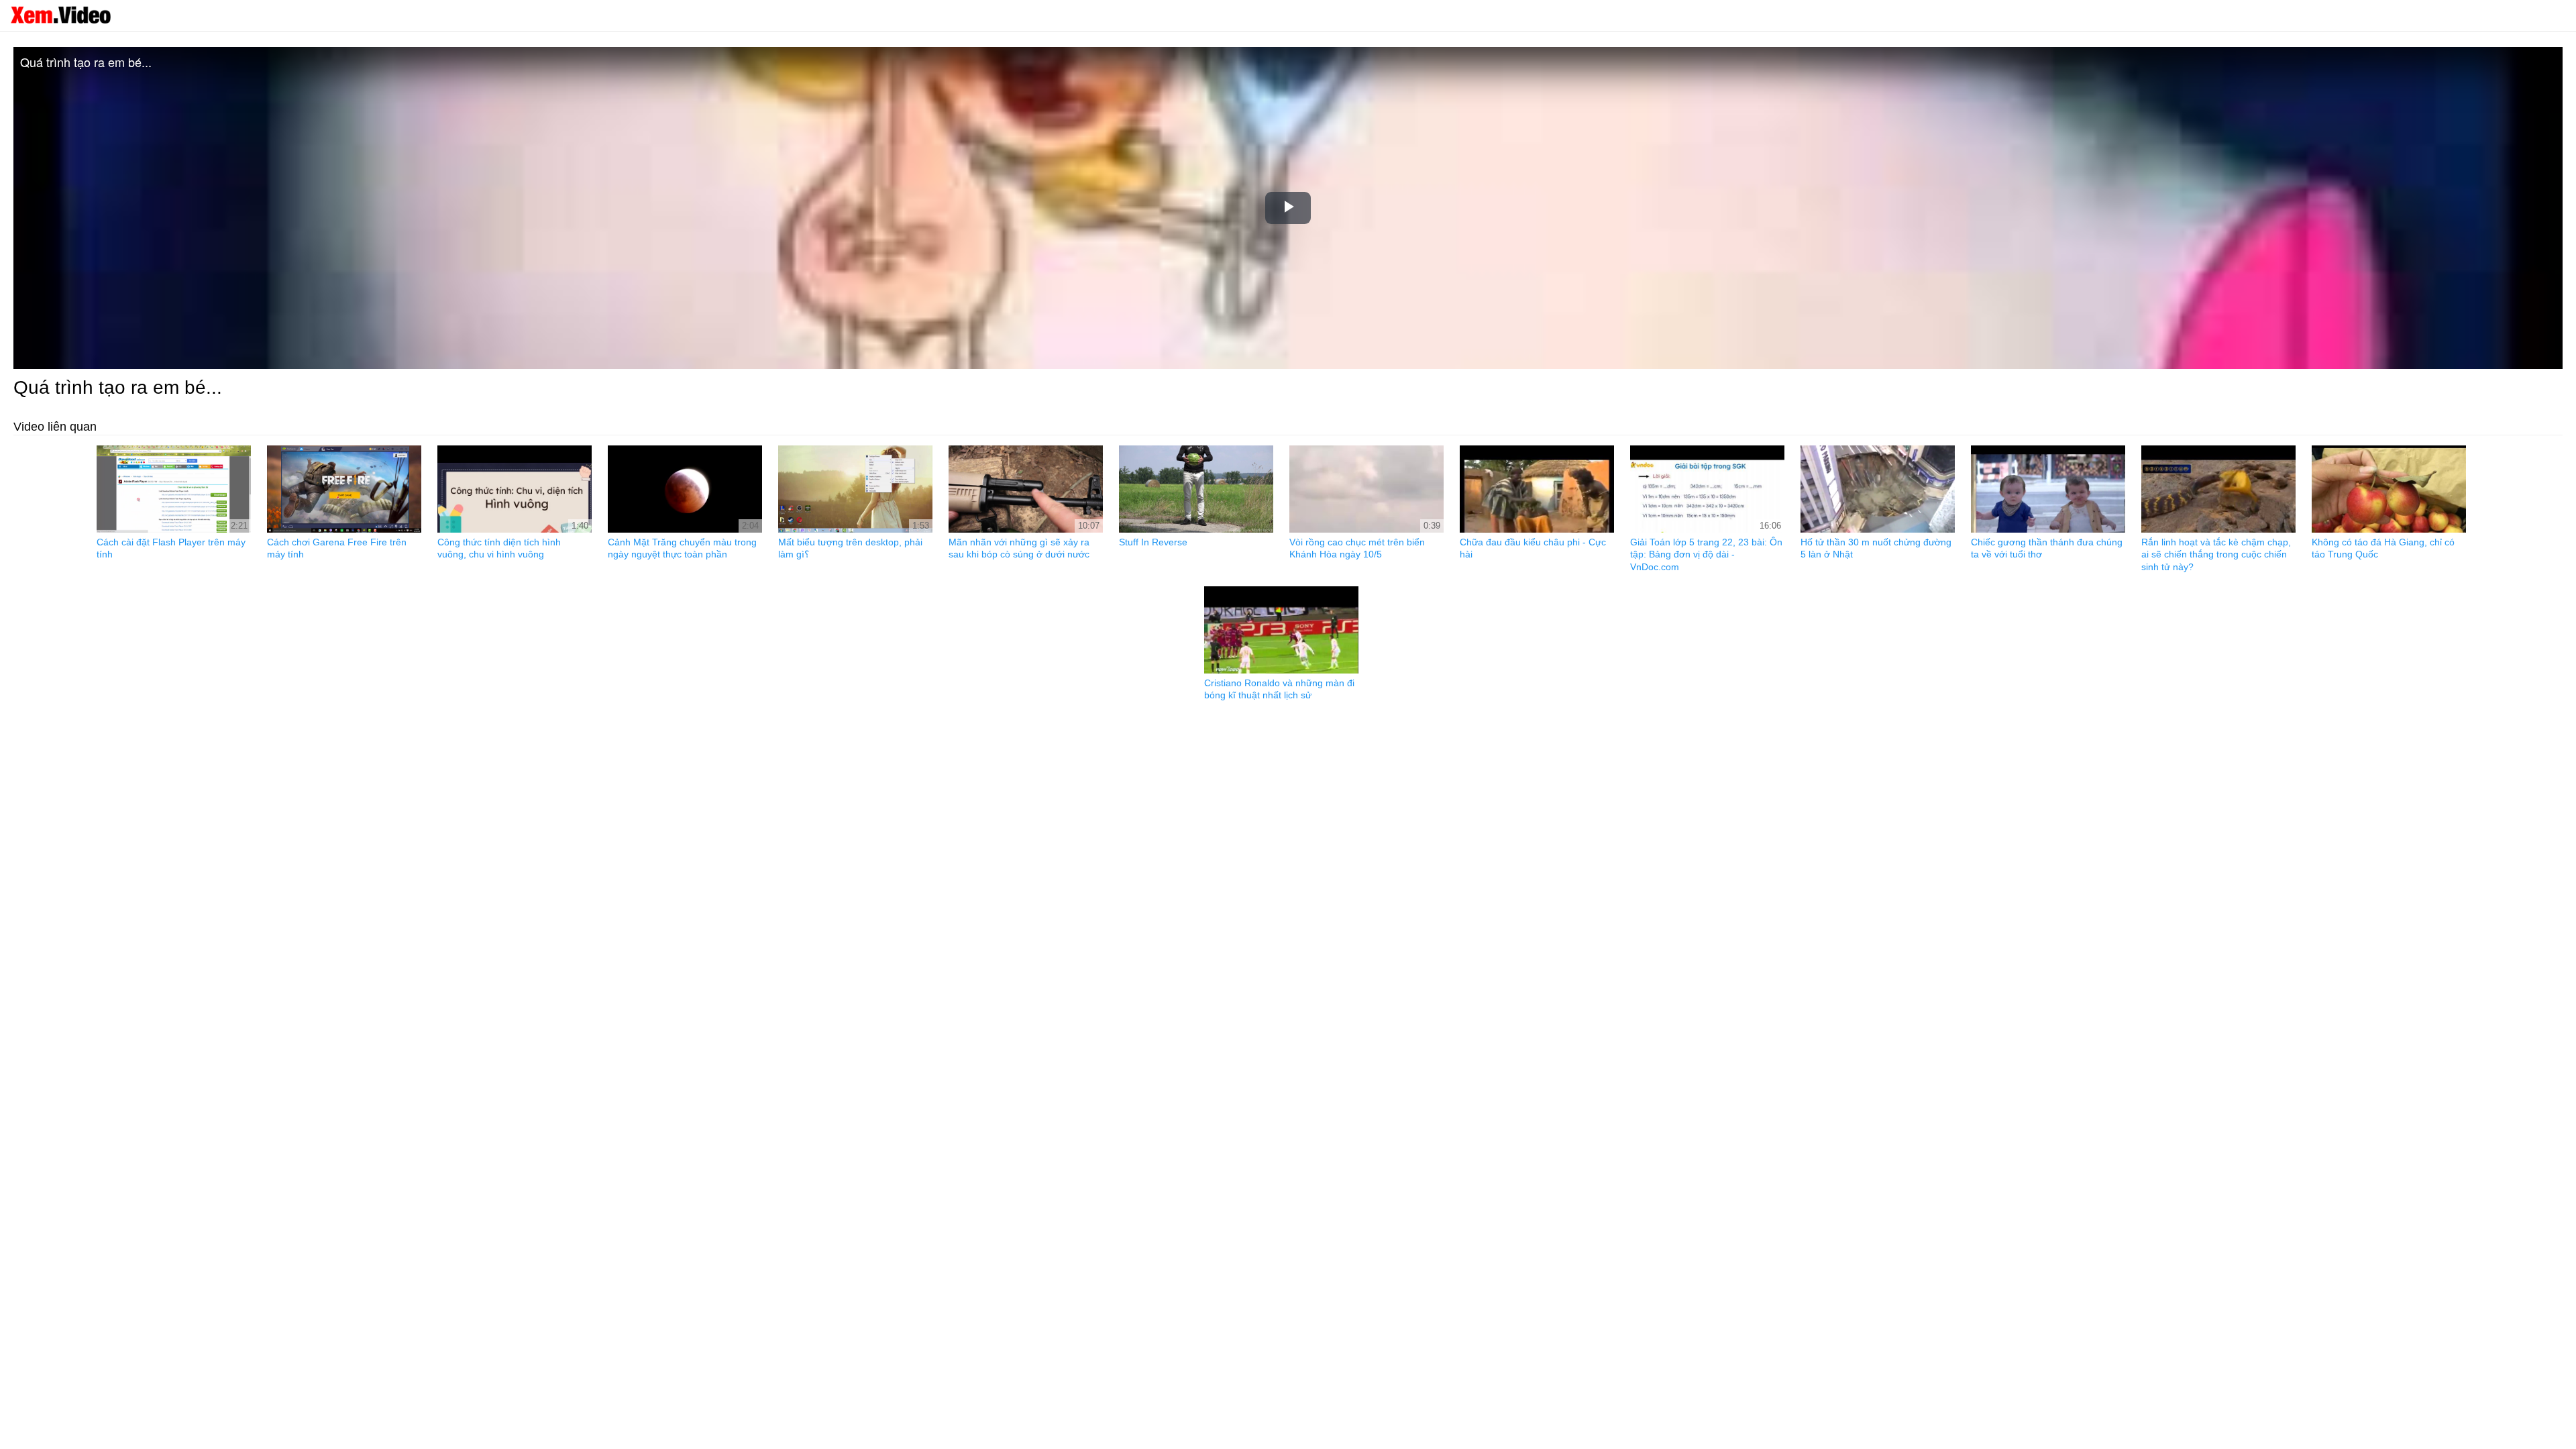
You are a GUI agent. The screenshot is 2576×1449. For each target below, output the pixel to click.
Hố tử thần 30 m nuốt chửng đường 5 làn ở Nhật (1876, 548)
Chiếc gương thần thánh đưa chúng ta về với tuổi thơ (2047, 548)
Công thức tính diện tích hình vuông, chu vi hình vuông (499, 548)
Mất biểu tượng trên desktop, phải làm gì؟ (850, 548)
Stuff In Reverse (1153, 542)
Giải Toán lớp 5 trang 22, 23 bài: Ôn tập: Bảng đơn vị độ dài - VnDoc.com (1706, 554)
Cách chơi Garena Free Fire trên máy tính (337, 548)
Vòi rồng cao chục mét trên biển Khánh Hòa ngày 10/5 (1357, 548)
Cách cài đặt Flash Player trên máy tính (171, 548)
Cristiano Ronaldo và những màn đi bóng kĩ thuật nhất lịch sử (1279, 689)
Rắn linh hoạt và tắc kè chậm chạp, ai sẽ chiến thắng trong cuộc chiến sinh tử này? (2216, 554)
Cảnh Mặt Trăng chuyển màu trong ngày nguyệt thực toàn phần (682, 548)
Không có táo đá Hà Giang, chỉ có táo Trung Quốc (2383, 548)
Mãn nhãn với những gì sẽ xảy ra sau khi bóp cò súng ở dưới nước (1019, 548)
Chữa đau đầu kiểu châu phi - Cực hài (1533, 548)
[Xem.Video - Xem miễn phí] (60, 15)
